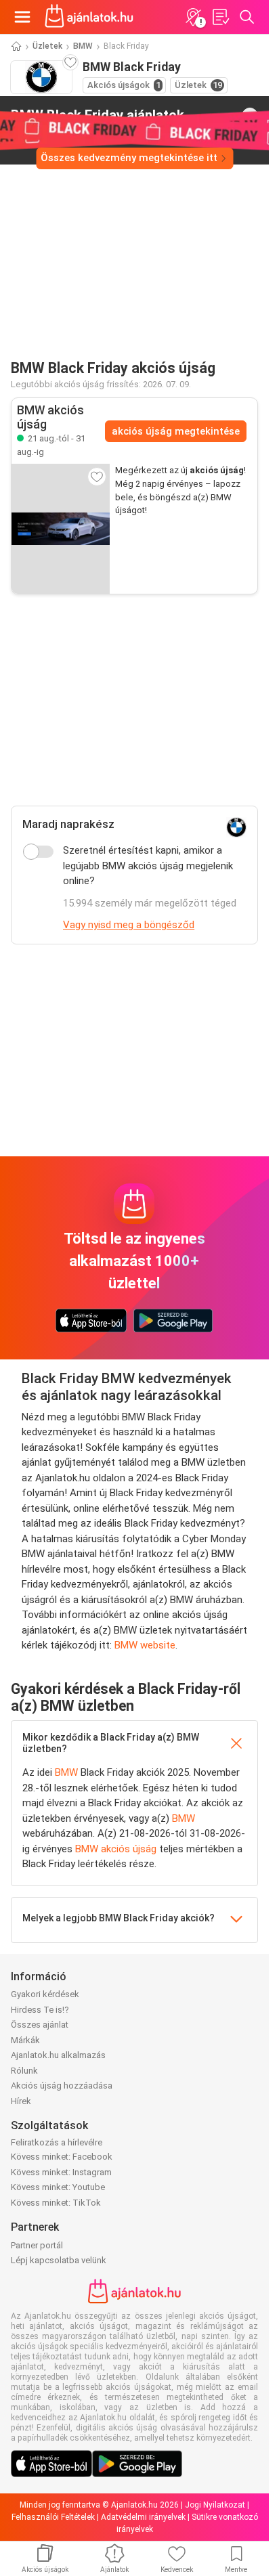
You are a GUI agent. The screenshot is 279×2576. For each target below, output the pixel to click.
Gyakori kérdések (45, 1994)
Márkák (25, 2040)
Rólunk (24, 2071)
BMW (83, 46)
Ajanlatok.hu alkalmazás (58, 2055)
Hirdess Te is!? (40, 2010)
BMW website (145, 1645)
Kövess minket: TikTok (56, 2203)
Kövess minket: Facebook (62, 2157)
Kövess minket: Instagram (61, 2172)
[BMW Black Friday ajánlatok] (250, 116)
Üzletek (47, 46)
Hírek (21, 2101)
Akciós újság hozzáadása (62, 2086)
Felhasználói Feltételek (53, 2517)
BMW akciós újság (116, 1849)
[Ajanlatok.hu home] (89, 17)
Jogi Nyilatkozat (215, 2505)
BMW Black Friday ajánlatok (98, 115)
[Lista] (220, 17)
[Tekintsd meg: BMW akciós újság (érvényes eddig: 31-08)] (61, 529)
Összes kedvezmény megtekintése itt (129, 158)
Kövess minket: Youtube (58, 2187)
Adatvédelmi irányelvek (143, 2517)
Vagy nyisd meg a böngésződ (129, 925)
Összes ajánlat (40, 2025)
